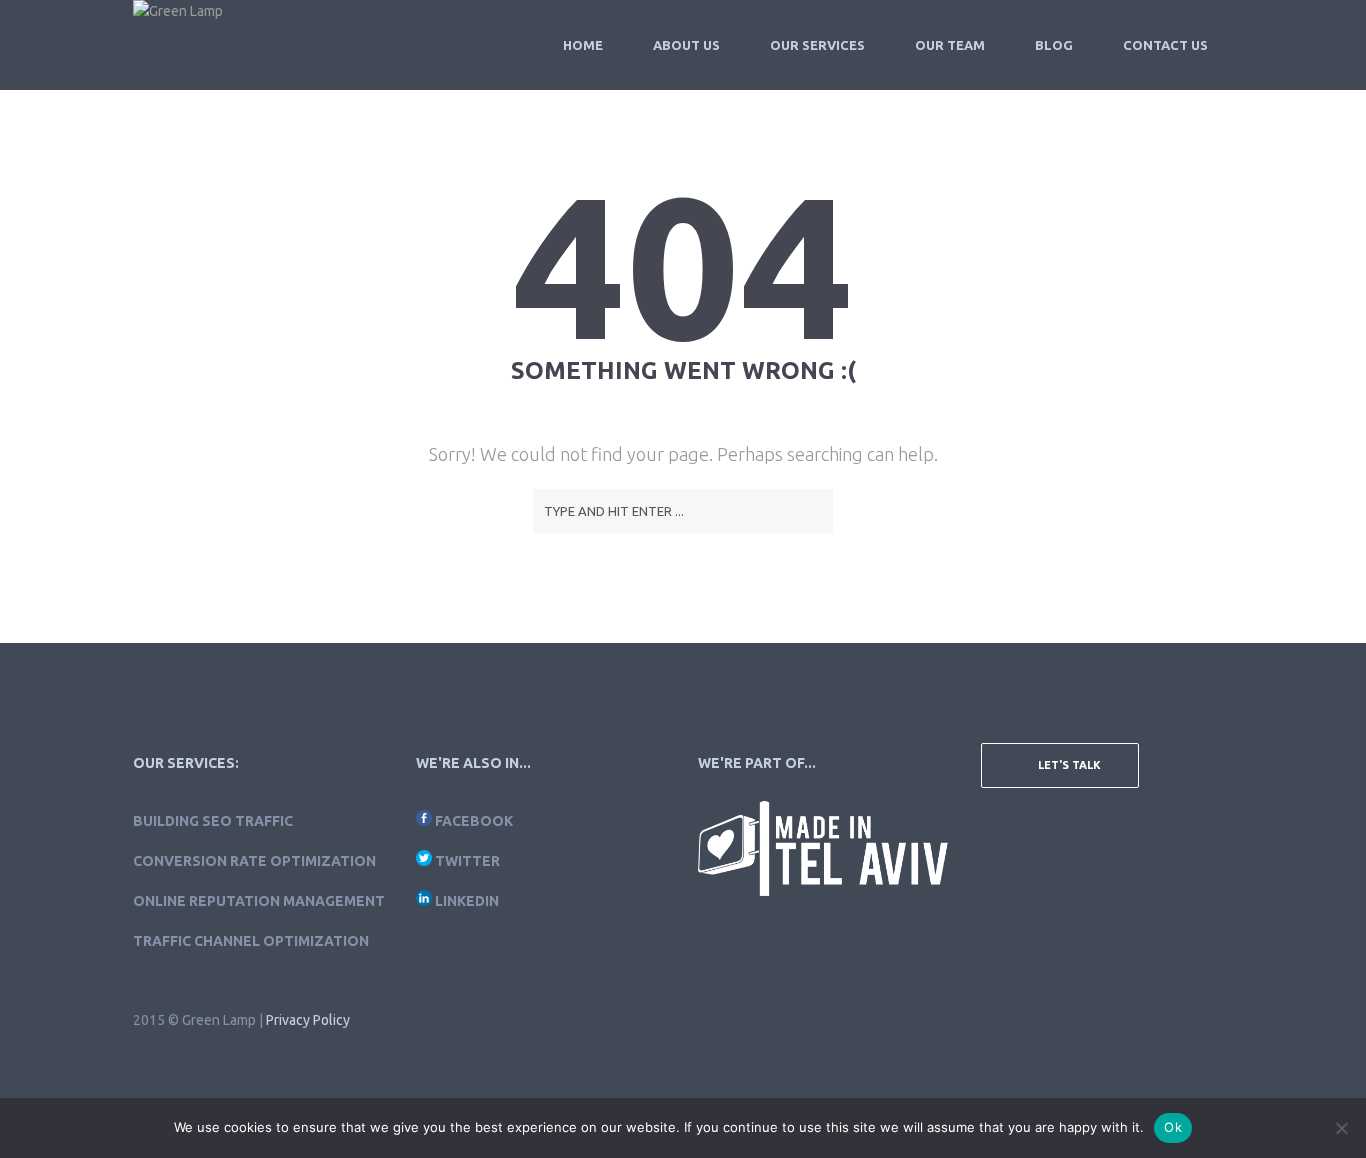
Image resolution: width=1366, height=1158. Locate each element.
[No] (1341, 1128)
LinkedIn (467, 901)
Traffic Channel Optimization (251, 941)
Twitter (467, 861)
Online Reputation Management (259, 901)
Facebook (474, 821)
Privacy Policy (308, 1020)
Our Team (950, 45)
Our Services (817, 45)
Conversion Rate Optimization (254, 861)
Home (583, 45)
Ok (1173, 1127)
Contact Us (1165, 45)
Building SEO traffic (213, 821)
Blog (1054, 45)
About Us (686, 45)
